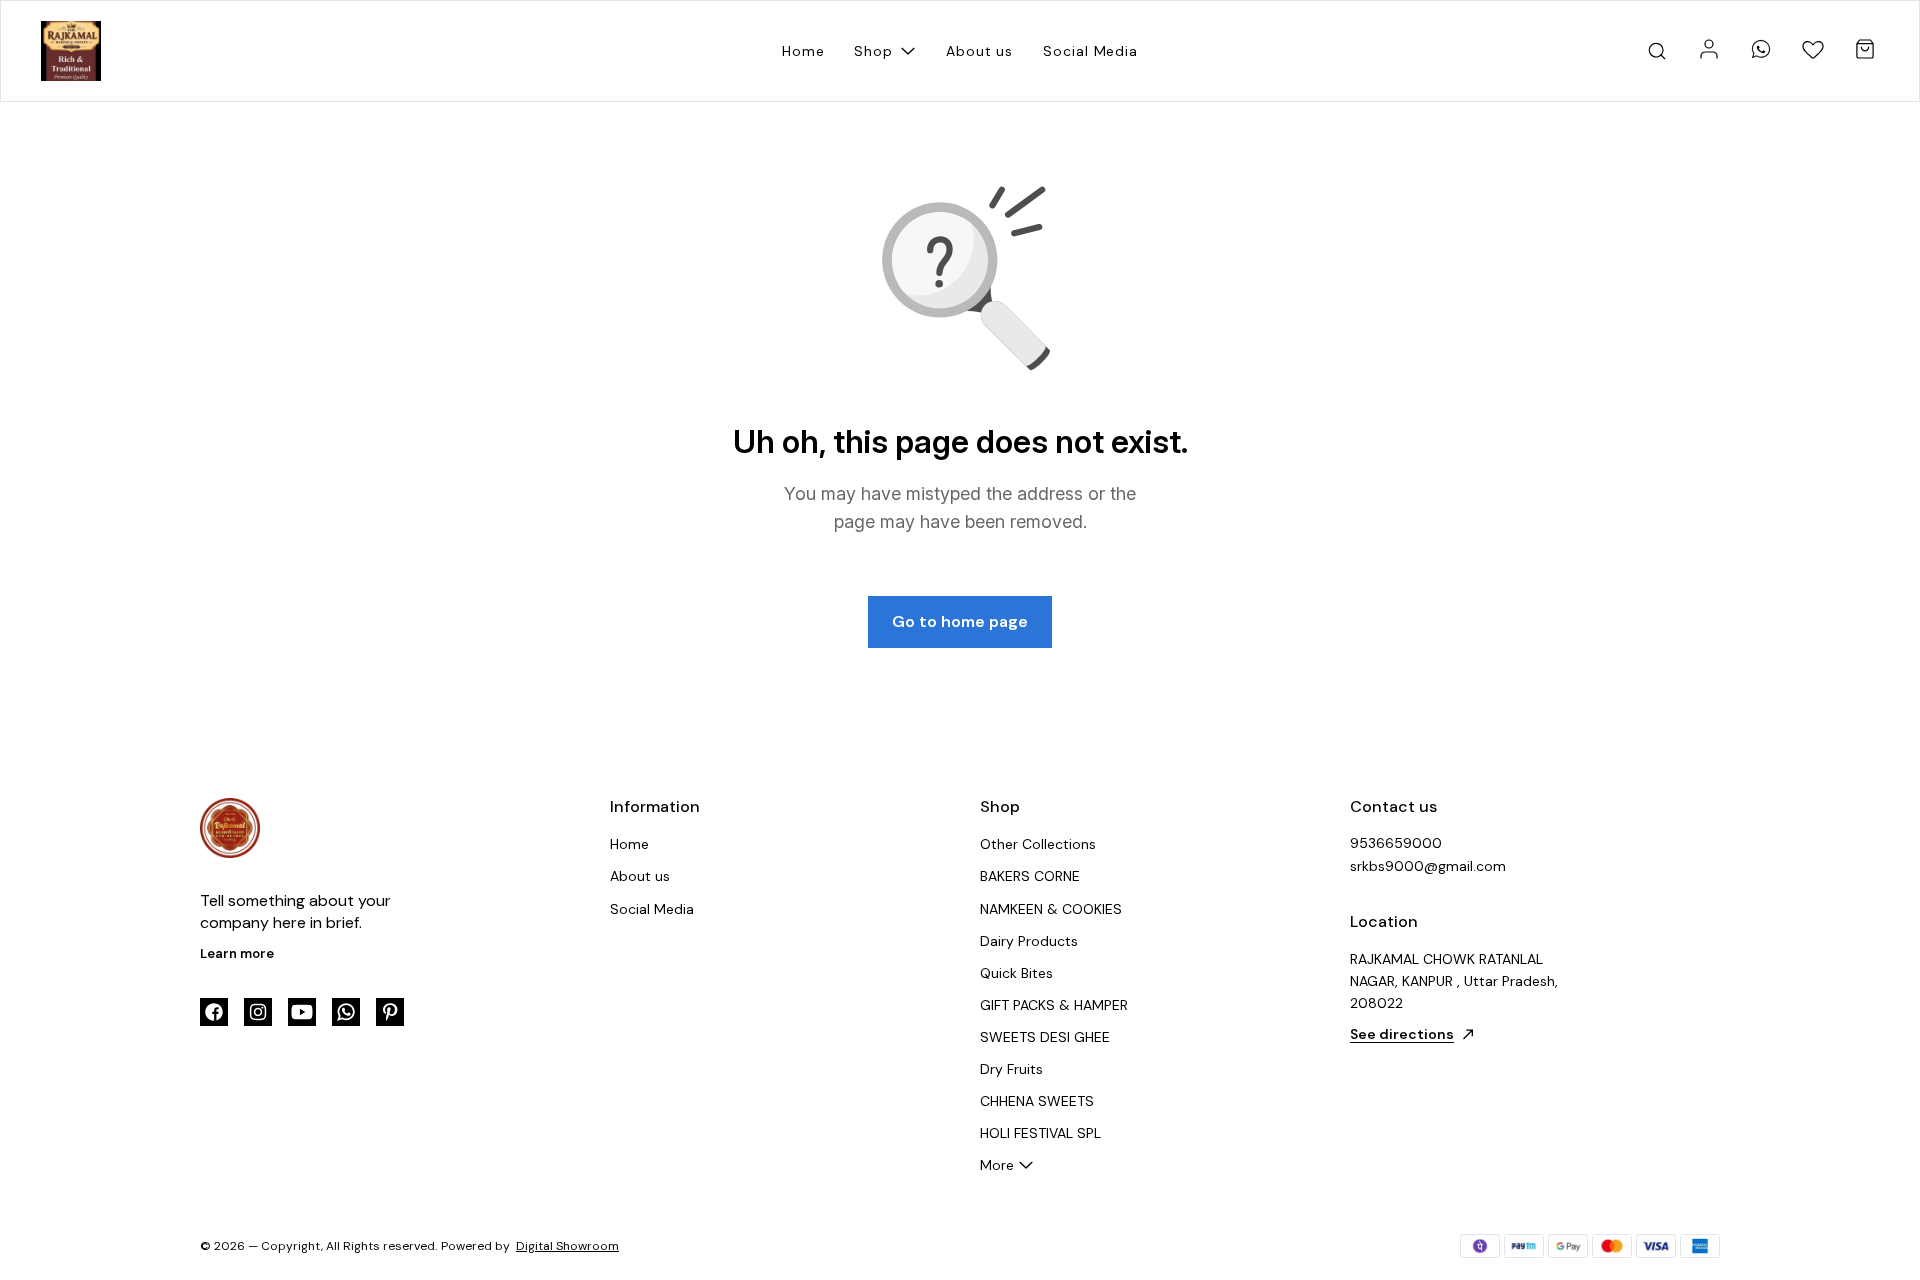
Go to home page (960, 621)
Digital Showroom (567, 1246)
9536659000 (1396, 843)
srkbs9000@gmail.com (1428, 866)
